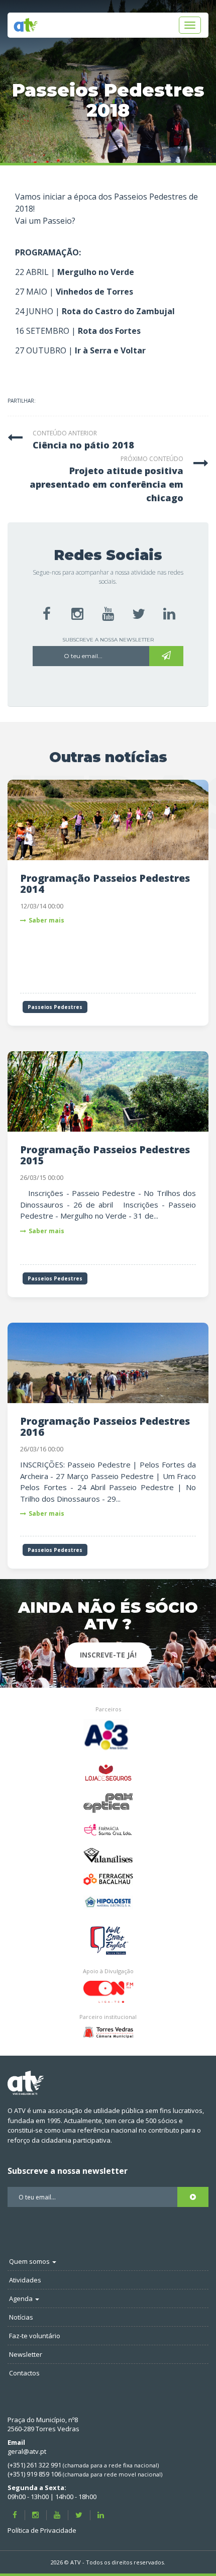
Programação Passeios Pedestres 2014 (105, 884)
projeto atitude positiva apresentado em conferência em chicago (106, 484)
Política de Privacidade (42, 2530)
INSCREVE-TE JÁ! (108, 1655)
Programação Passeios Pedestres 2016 (105, 1427)
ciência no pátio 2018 (83, 445)
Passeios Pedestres (55, 1007)
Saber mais (46, 920)
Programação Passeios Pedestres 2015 (105, 1155)
